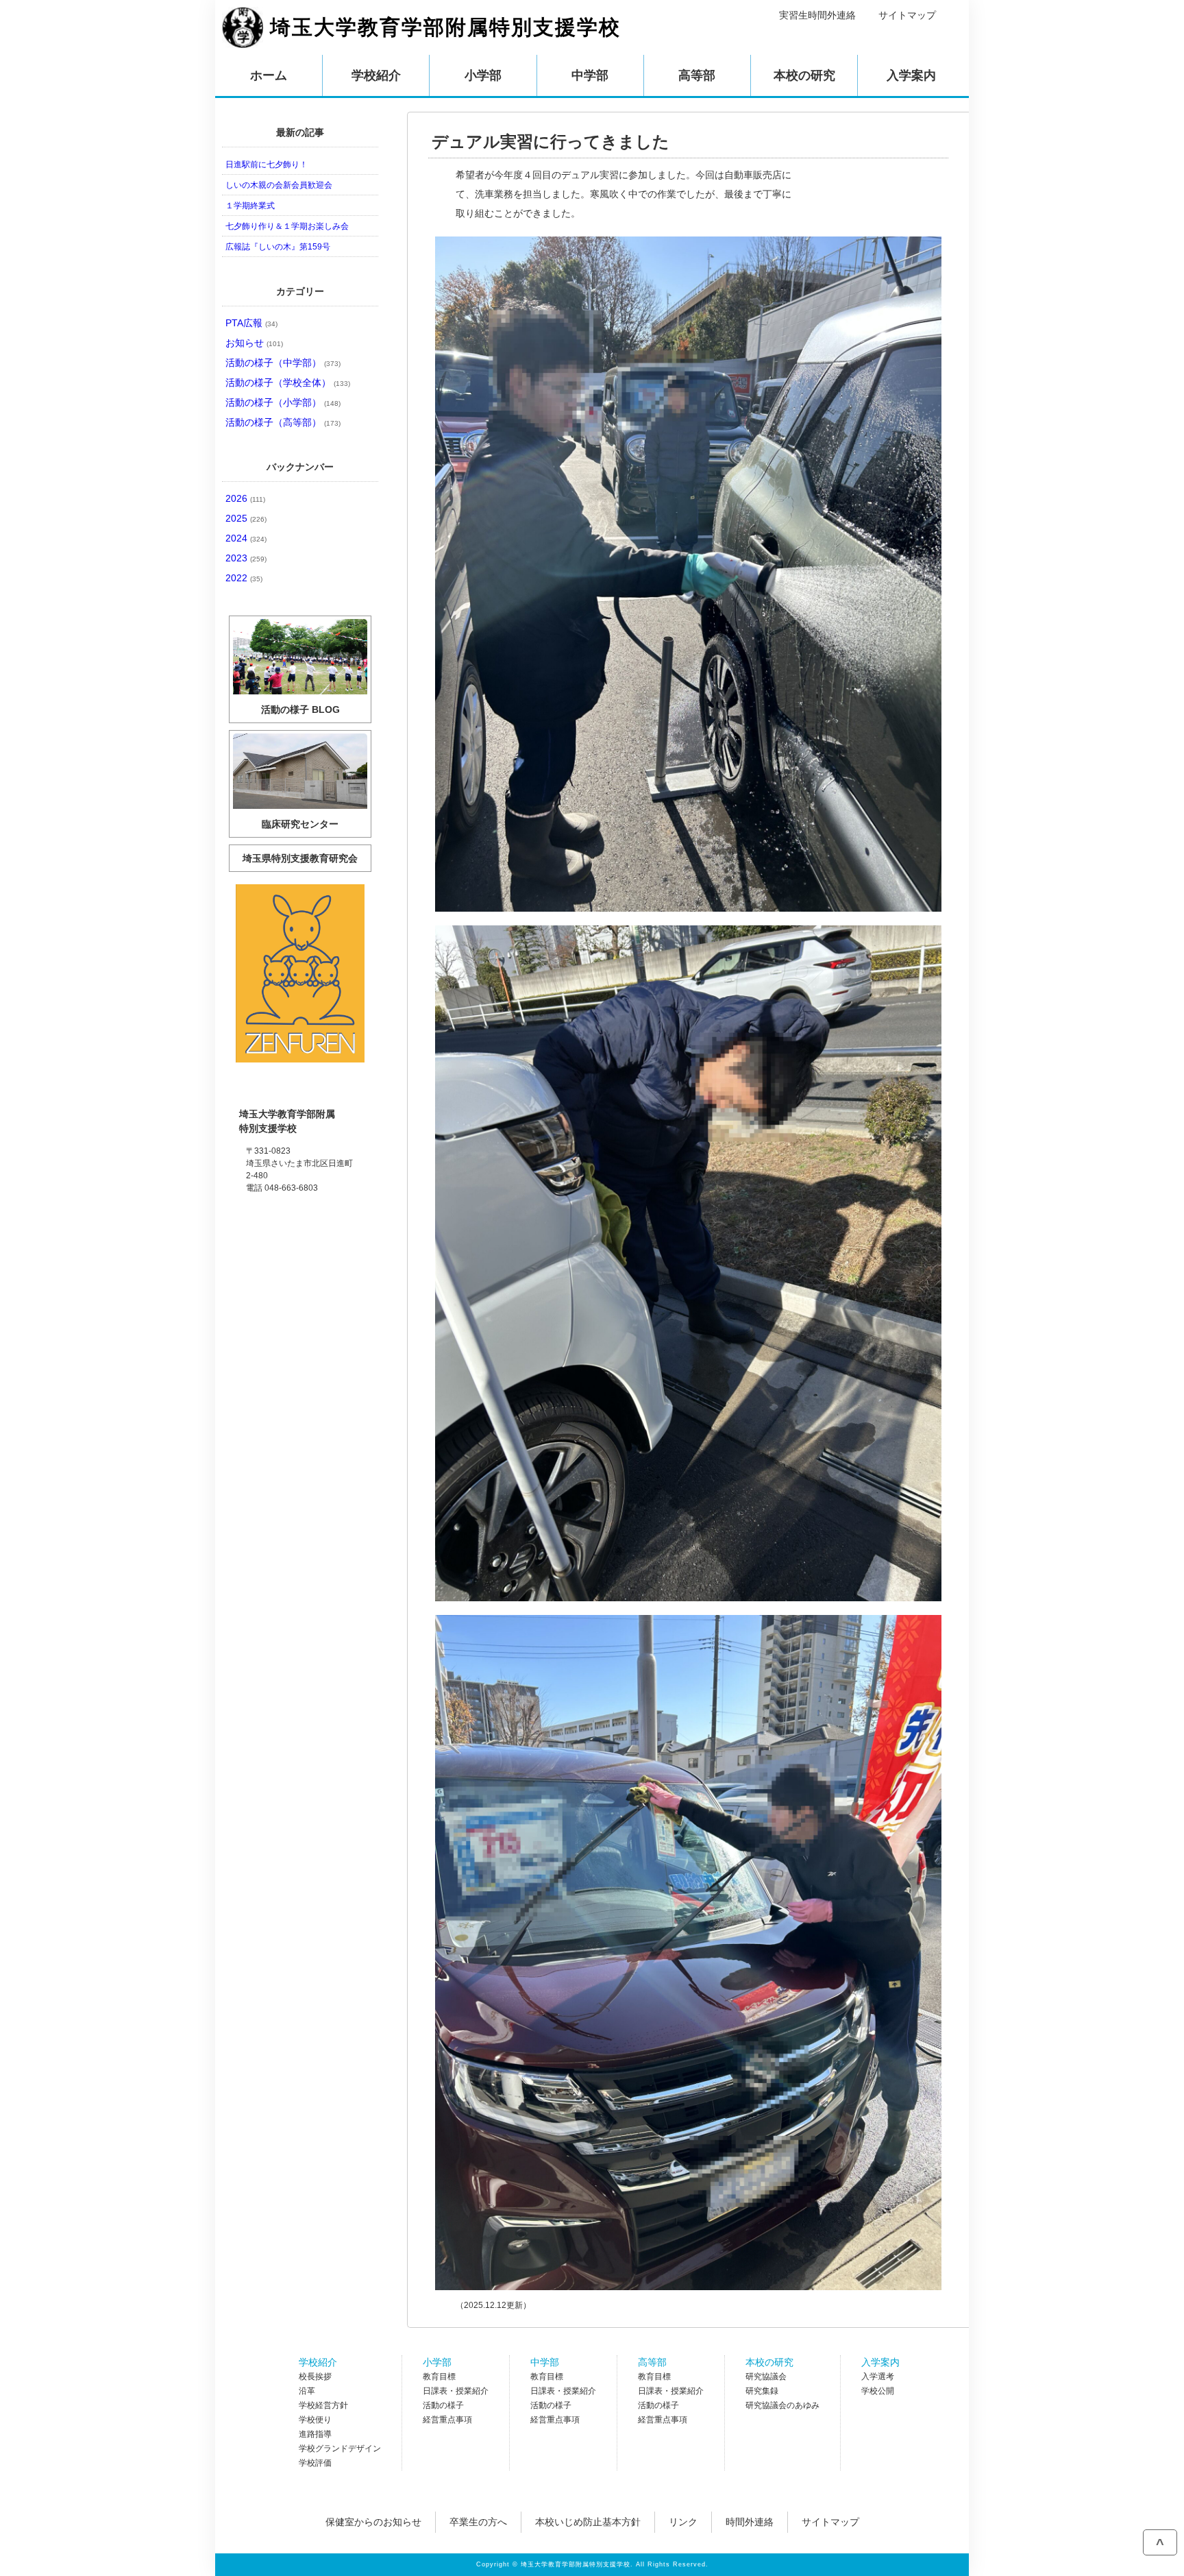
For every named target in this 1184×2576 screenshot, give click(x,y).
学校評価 (315, 2463)
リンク (683, 2522)
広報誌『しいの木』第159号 (278, 247)
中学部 (545, 2362)
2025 (246, 518)
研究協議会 (766, 2377)
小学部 (437, 2362)
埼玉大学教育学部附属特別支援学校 (445, 27)
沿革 (307, 2391)
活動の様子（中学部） (283, 363)
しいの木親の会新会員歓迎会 (279, 185)
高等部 (652, 2362)
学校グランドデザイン (340, 2449)
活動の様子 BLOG (300, 709)
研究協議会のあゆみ (782, 2405)
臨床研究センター (300, 824)
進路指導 (315, 2434)
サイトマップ (907, 15)
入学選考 (878, 2377)
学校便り (315, 2420)
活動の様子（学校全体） (288, 382)
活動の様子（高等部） (283, 422)
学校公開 (878, 2391)
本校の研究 (769, 2362)
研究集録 (762, 2391)
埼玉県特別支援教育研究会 (300, 858)
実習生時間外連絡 (817, 15)
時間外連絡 (750, 2522)
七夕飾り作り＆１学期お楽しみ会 (287, 226)
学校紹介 (318, 2362)
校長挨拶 (315, 2377)
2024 (246, 538)
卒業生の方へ (478, 2522)
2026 (245, 498)
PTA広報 (251, 323)
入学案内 (880, 2362)
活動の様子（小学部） (283, 402)
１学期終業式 (250, 206)
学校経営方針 (323, 2405)
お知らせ (254, 343)
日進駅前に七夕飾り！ (267, 165)
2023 (246, 558)
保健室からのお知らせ (373, 2522)
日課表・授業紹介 (456, 2391)
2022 (244, 578)
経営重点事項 (447, 2420)
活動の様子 (443, 2405)
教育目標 (439, 2377)
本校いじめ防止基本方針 (588, 2522)
